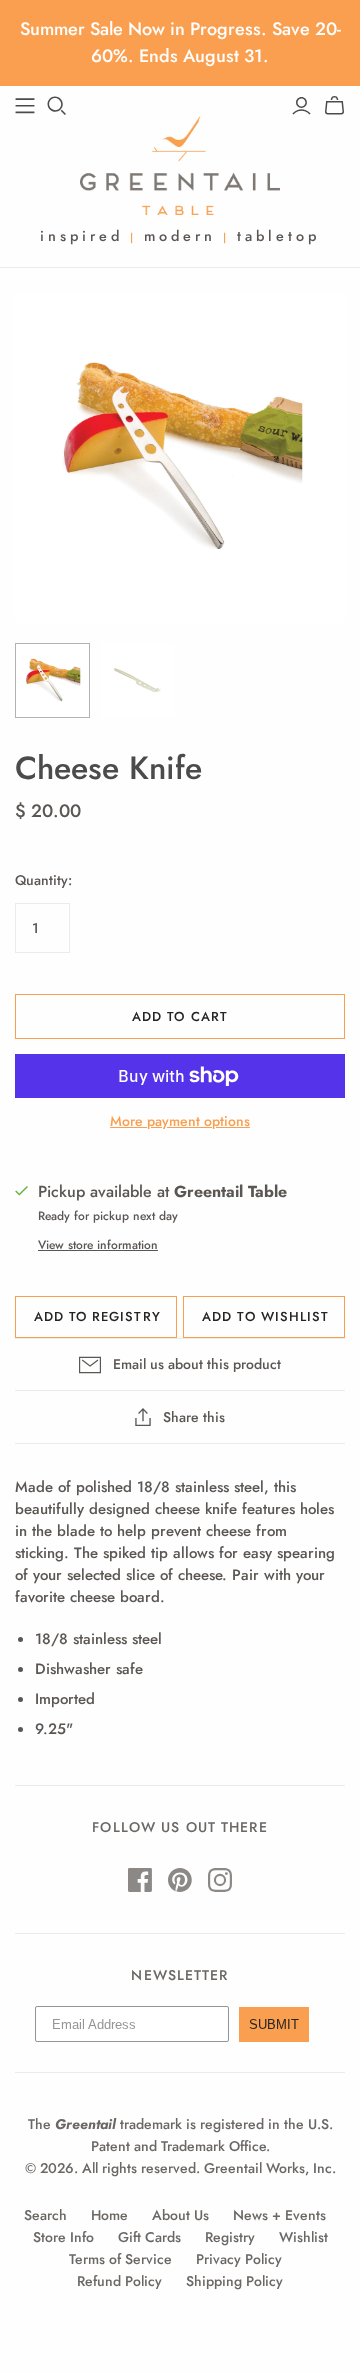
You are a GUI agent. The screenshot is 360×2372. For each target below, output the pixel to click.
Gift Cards (149, 2237)
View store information (98, 1245)
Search (45, 2215)
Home (109, 2215)
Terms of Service (120, 2259)
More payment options (180, 1121)
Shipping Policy (234, 2281)
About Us (180, 2215)
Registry (230, 2237)
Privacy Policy (239, 2259)
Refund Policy (119, 2281)
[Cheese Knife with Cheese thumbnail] (52, 680)
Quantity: (43, 880)
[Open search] (57, 106)
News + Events (279, 2215)
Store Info (63, 2237)
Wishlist (303, 2237)
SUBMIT (274, 2024)
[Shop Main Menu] (25, 106)
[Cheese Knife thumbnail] (137, 680)
